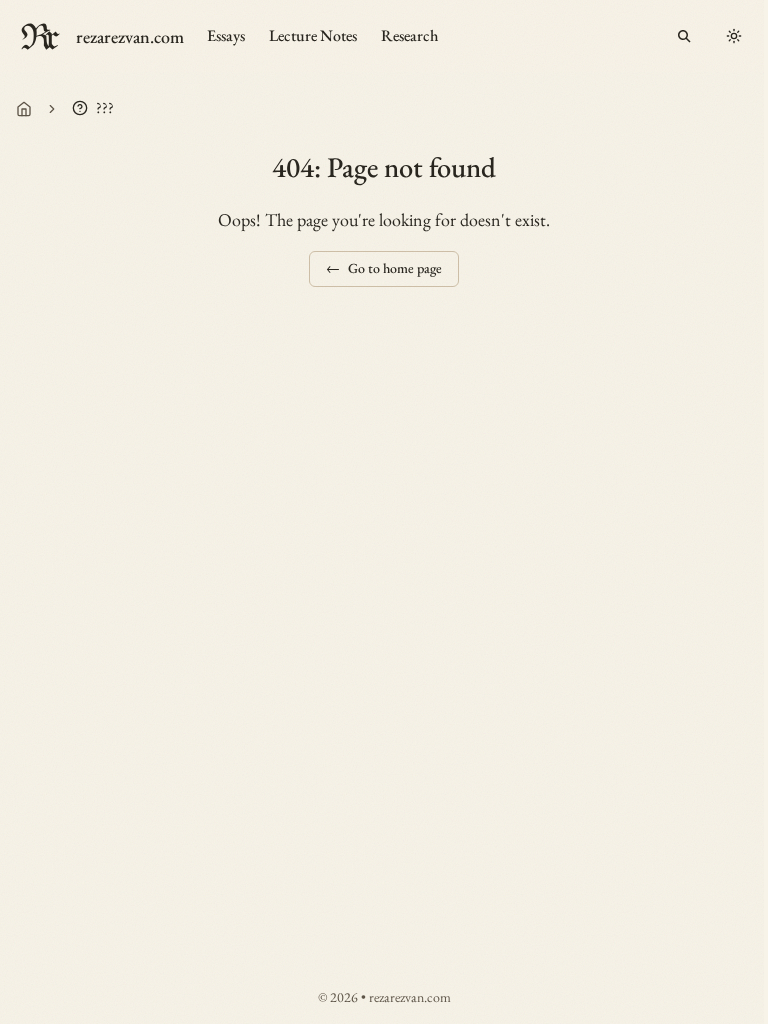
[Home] (24, 109)
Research (410, 35)
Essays (226, 35)
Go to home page (384, 268)
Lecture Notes (313, 35)
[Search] (684, 36)
